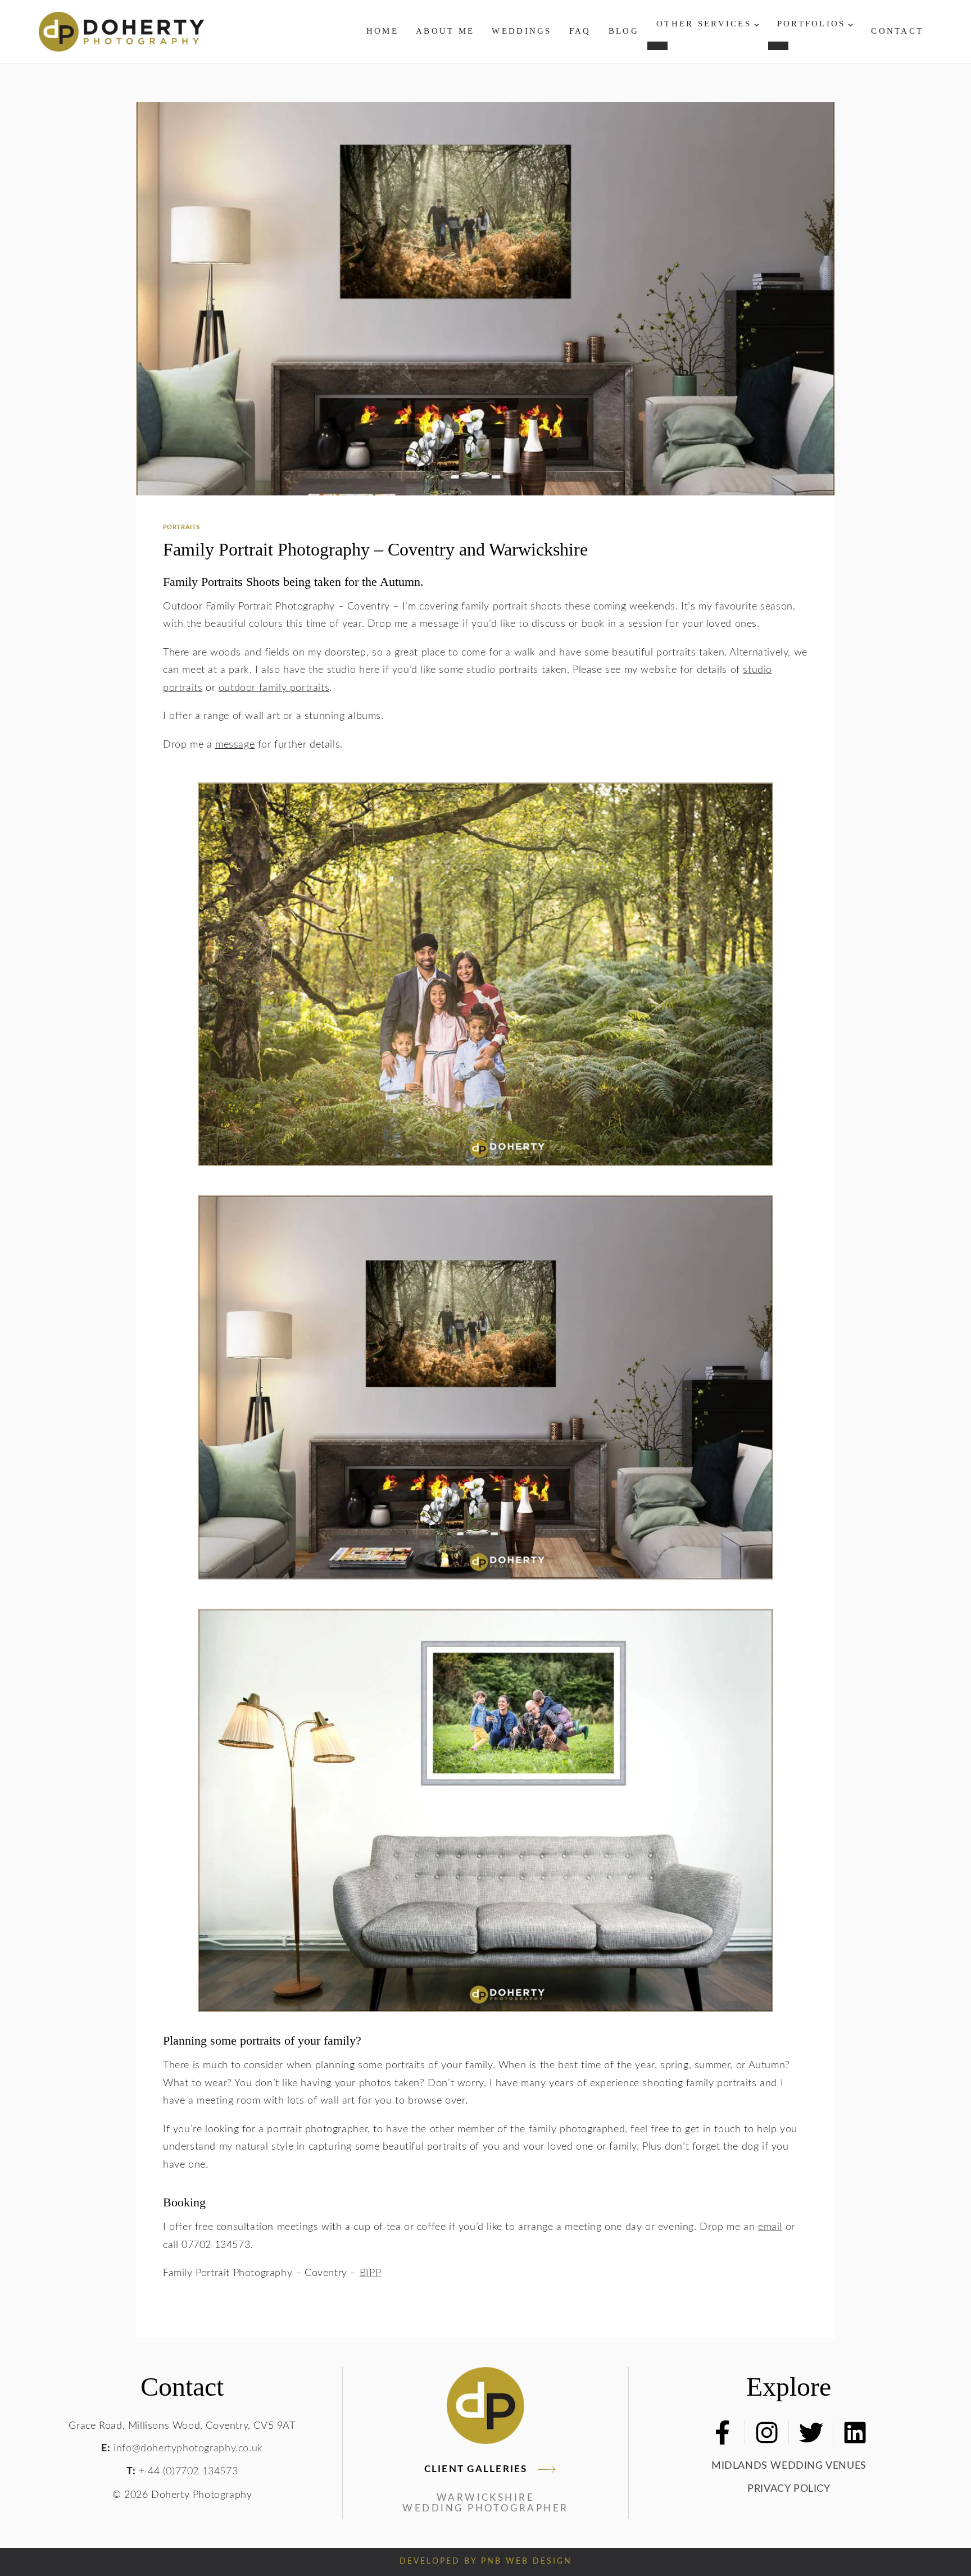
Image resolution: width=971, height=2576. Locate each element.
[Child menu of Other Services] (657, 45)
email (770, 2227)
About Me (445, 31)
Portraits (182, 527)
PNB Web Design (527, 2561)
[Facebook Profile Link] (723, 2432)
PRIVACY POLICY (789, 2489)
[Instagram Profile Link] (767, 2432)
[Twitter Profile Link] (811, 2432)
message (235, 745)
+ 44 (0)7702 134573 (189, 2471)
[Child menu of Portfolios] (778, 45)
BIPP (370, 2273)
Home (382, 31)
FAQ (580, 31)
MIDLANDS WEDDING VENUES (789, 2466)
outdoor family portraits (274, 688)
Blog (624, 31)
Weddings (521, 31)
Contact (897, 31)
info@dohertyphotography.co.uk (188, 2448)
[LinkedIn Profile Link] (855, 2432)
